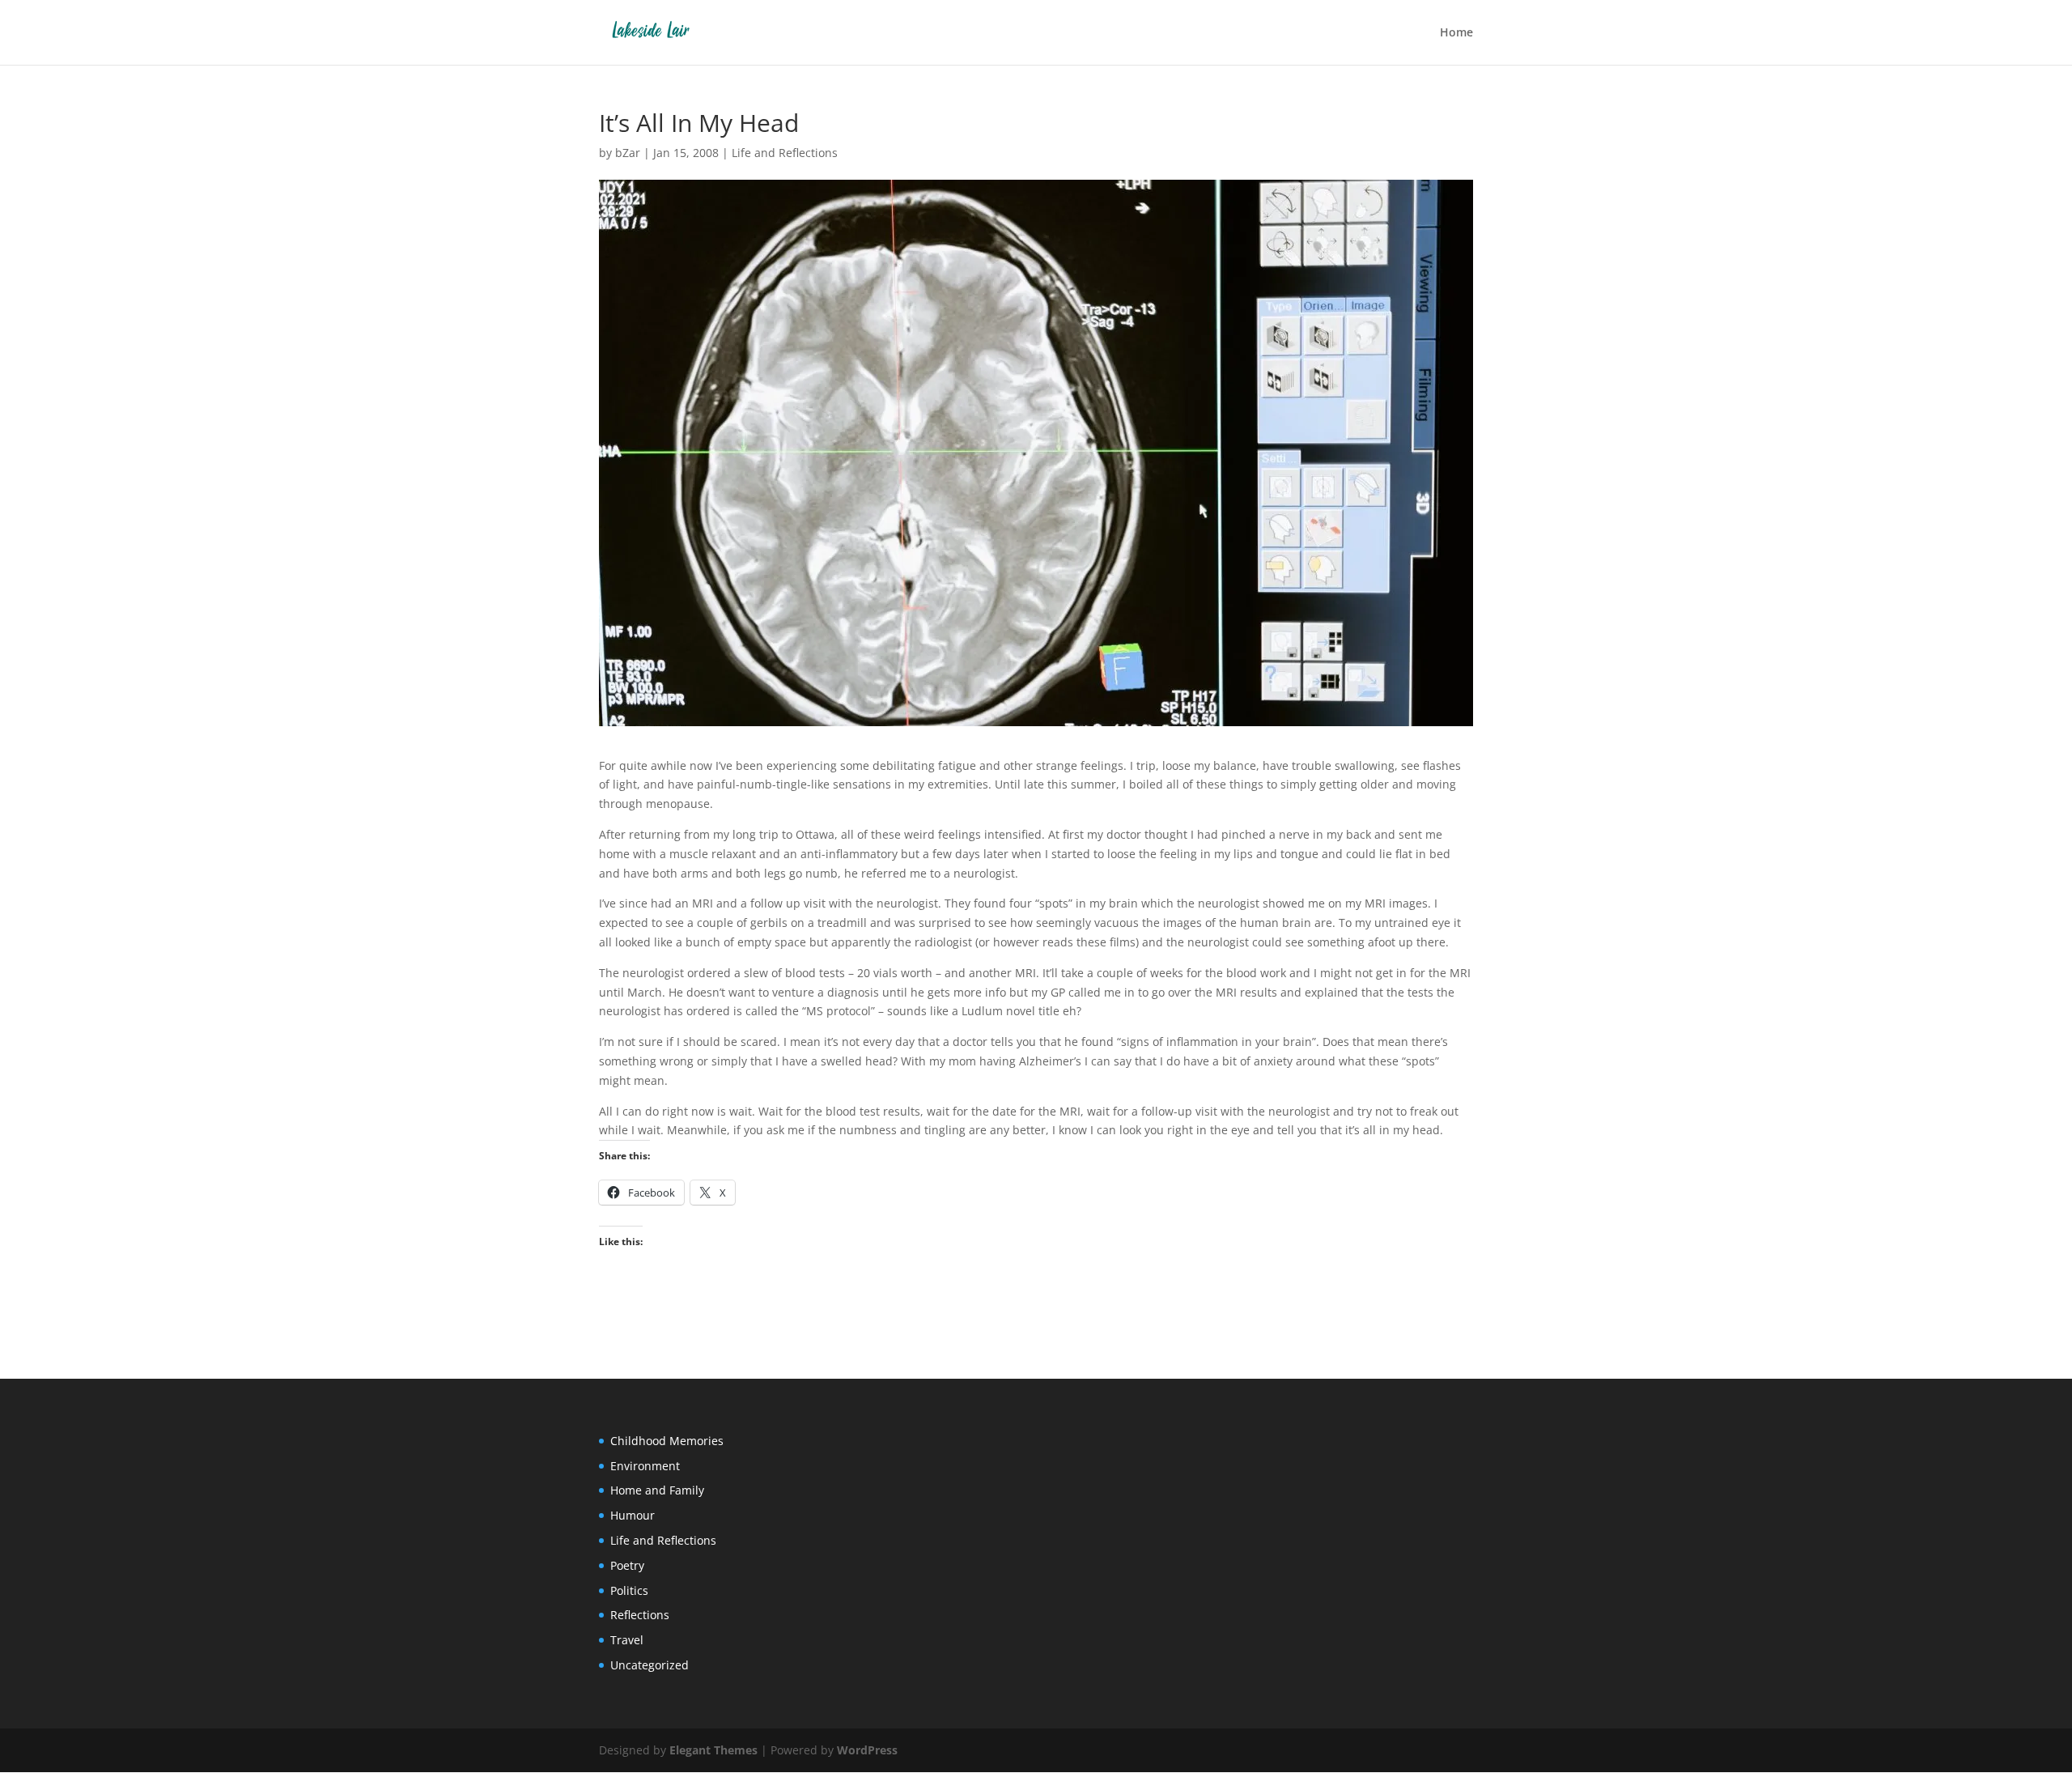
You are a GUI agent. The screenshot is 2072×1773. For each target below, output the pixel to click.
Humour (633, 1515)
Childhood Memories (667, 1441)
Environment (645, 1466)
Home (1456, 33)
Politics (629, 1590)
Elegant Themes (713, 1750)
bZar (628, 153)
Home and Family (657, 1490)
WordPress (867, 1750)
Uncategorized (650, 1665)
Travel (627, 1640)
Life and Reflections (785, 153)
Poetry (627, 1565)
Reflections (640, 1615)
